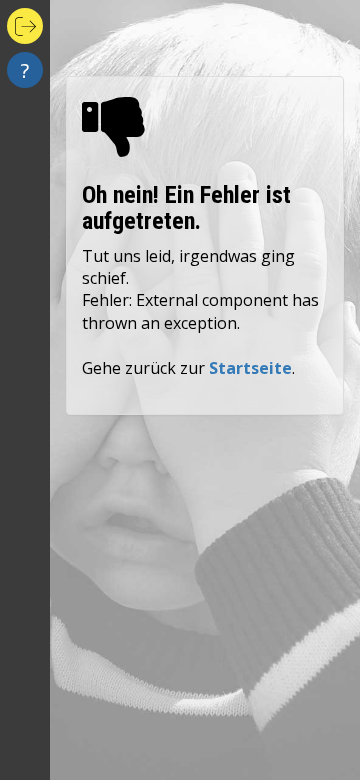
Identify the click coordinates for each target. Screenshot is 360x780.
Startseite (250, 368)
